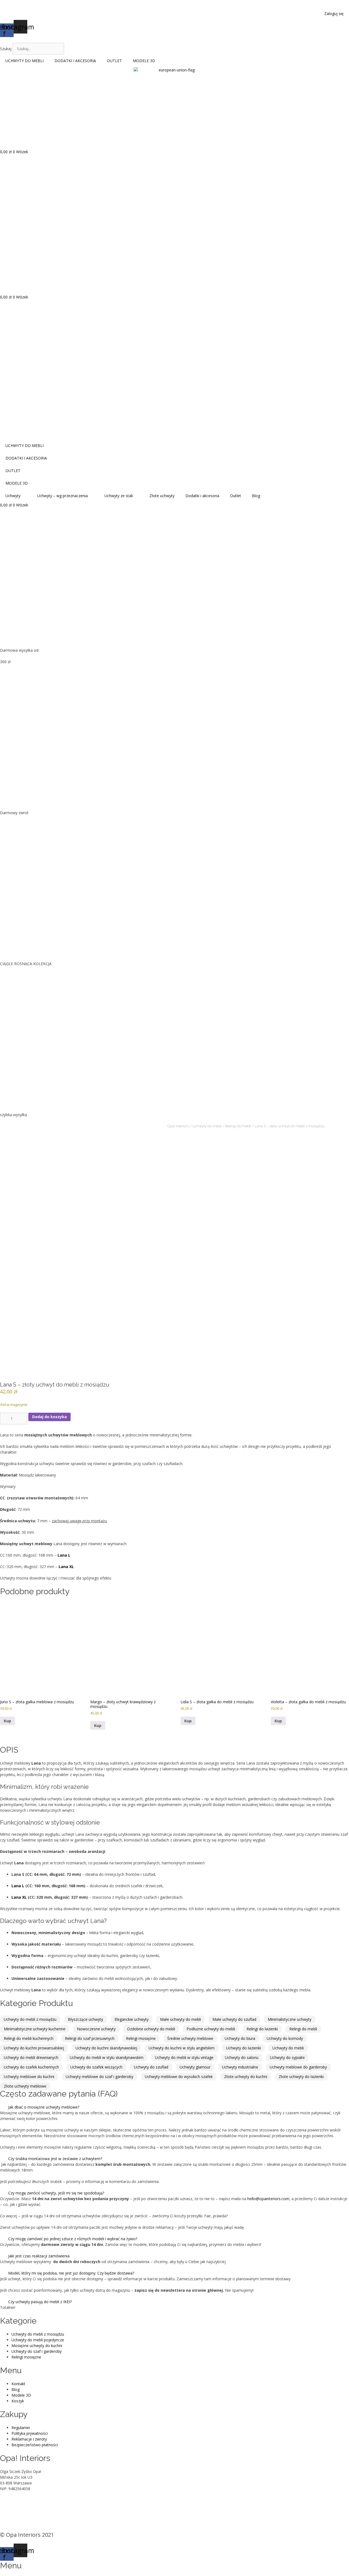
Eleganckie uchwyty (132, 2019)
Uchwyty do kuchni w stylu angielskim (182, 2048)
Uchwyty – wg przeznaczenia (62, 496)
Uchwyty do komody (285, 2038)
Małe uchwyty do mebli (180, 2019)
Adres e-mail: (11, 2506)
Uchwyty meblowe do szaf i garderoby (100, 2077)
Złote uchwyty (162, 496)
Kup (7, 1721)
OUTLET (114, 61)
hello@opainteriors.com (268, 2199)
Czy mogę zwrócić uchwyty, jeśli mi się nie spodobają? (56, 2193)
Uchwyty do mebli (207, 1126)
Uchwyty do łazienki (243, 2048)
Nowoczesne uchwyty (96, 2029)
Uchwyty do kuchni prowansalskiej (34, 2048)
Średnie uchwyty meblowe (190, 2038)
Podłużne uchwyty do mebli (211, 2029)
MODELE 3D (144, 61)
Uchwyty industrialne (240, 2067)
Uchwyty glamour (195, 2067)
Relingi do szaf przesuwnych (90, 2038)
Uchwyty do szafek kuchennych (31, 2067)
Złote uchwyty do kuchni (246, 2077)
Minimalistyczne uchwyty (290, 2019)
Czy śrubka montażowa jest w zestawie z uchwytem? (55, 2159)
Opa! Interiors (178, 1126)
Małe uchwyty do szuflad (234, 2019)
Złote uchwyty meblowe (25, 2086)
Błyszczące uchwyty (85, 2019)
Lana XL (19, 1897)
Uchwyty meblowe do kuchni (29, 2077)
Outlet (236, 496)
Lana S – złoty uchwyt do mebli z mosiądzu (290, 1126)
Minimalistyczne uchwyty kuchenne (35, 2029)
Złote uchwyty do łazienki (301, 2077)
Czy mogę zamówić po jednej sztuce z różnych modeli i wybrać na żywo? (73, 2239)
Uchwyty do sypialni (287, 2057)
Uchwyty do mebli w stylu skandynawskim (107, 2057)
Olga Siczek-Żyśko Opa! (21, 2500)
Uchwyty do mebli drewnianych (31, 2057)
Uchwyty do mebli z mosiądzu (30, 2019)
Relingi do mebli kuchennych (29, 2038)
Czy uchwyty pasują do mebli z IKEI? (40, 2302)
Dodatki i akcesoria (202, 496)
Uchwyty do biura (240, 2038)
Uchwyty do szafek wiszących (96, 2067)
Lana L (18, 1886)
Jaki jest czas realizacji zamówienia (39, 2256)
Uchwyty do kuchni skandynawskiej (106, 2048)
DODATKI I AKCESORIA (75, 61)
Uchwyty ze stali (119, 496)
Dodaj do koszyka (49, 1417)
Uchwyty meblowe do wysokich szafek (179, 2077)
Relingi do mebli (238, 1126)
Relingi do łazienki (262, 2029)
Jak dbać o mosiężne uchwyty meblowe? (44, 2107)
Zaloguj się (334, 13)
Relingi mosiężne (141, 2038)
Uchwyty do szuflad (151, 2067)
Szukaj (6, 49)
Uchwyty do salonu (242, 2057)
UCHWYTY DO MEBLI (25, 61)
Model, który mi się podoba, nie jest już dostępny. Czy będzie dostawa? (71, 2273)
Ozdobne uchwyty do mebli (151, 2029)
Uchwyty (13, 496)
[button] (174, 40)
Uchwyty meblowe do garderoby (298, 2067)
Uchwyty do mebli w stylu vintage (184, 2057)
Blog (256, 496)
